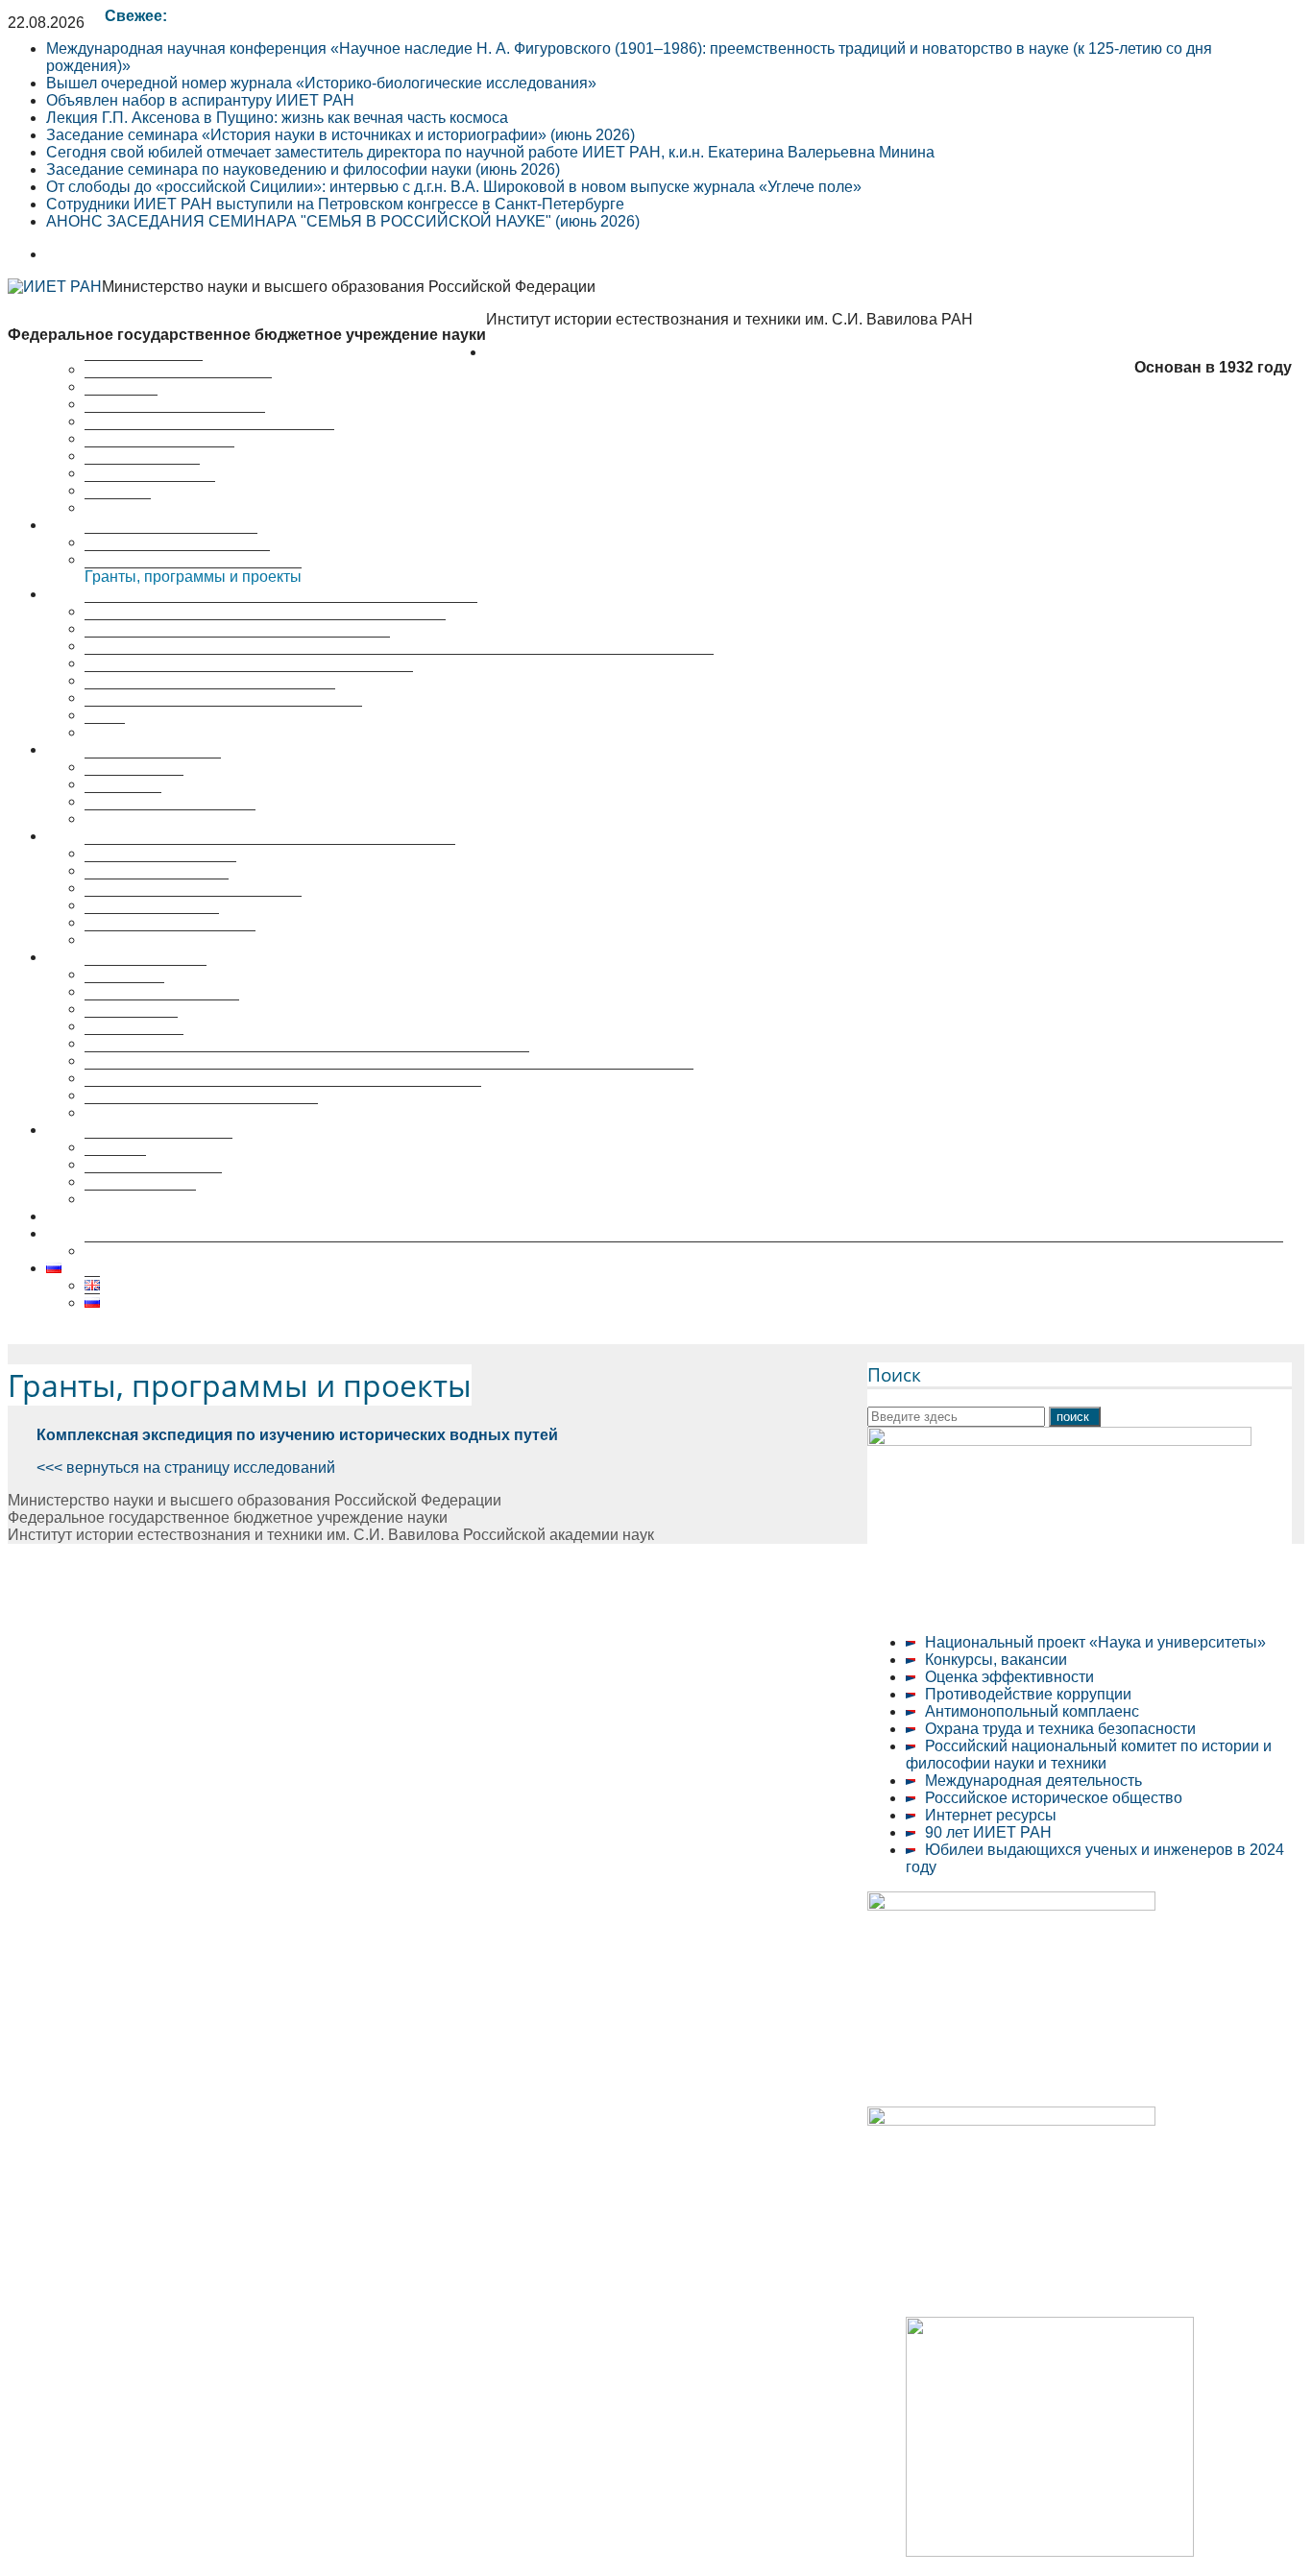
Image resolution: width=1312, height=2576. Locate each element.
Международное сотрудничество (201, 1112)
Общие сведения (146, 974)
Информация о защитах (170, 939)
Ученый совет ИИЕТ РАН (175, 421)
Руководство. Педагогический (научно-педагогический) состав (307, 1060)
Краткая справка (144, 369)
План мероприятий (153, 767)
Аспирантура (131, 1026)
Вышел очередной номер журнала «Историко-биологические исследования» (321, 83)
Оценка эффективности (1009, 1677)
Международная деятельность (1033, 1781)
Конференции (134, 784)
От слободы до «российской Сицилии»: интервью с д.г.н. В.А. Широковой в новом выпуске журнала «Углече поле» (454, 187)
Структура (121, 404)
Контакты (118, 507)
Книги (105, 732)
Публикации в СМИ (153, 1181)
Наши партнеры (142, 473)
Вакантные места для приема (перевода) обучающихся (283, 1095)
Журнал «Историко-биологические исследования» (265, 628)
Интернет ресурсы (991, 1815)
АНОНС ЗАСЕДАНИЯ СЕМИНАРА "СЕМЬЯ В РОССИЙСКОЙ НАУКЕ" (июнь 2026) (343, 221)
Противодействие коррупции (1028, 1694)
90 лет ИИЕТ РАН (988, 1832)
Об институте (533, 352)
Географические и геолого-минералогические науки (270, 853)
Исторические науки (157, 888)
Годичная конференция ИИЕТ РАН (210, 698)
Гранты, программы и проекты (193, 577)
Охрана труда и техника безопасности (1060, 1729)
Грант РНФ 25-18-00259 (131, 1233)
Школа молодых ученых (170, 819)
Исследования (98, 525)
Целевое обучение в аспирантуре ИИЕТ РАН (208, 1216)
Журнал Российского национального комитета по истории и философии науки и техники (399, 663)
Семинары (123, 801)
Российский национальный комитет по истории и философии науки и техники (1089, 1755)
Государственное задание (177, 559)
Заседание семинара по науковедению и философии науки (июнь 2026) (303, 169)
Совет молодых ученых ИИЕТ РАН (209, 438)
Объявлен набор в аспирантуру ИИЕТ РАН (200, 100)
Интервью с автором (158, 1147)
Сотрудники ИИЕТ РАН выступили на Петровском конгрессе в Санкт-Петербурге (335, 204)
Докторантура (134, 1043)
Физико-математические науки (193, 905)
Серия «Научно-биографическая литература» (249, 680)
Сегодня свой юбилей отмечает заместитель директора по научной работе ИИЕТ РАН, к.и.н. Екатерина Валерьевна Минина (490, 152)
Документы (124, 991)
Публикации (89, 594)
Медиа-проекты (140, 1199)
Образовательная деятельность (159, 957)
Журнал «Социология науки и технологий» (237, 646)
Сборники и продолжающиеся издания (223, 715)
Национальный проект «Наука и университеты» (1095, 1642)
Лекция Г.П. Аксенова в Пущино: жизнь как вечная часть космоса (277, 118)
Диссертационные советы (139, 836)
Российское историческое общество (1054, 1798)
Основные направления (171, 542)
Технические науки (152, 922)
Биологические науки (160, 870)
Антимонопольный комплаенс (1032, 1711)
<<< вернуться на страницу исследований (186, 1468)
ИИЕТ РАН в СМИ (150, 490)
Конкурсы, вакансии (996, 1660)
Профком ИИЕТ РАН (159, 456)
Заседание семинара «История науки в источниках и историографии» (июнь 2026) (340, 135)
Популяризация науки (124, 1130)
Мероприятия (95, 749)
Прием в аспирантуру (162, 1009)
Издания (115, 1164)
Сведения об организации (178, 386)
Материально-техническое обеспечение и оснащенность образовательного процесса (389, 1078)
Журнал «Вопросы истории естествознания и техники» (281, 611)
